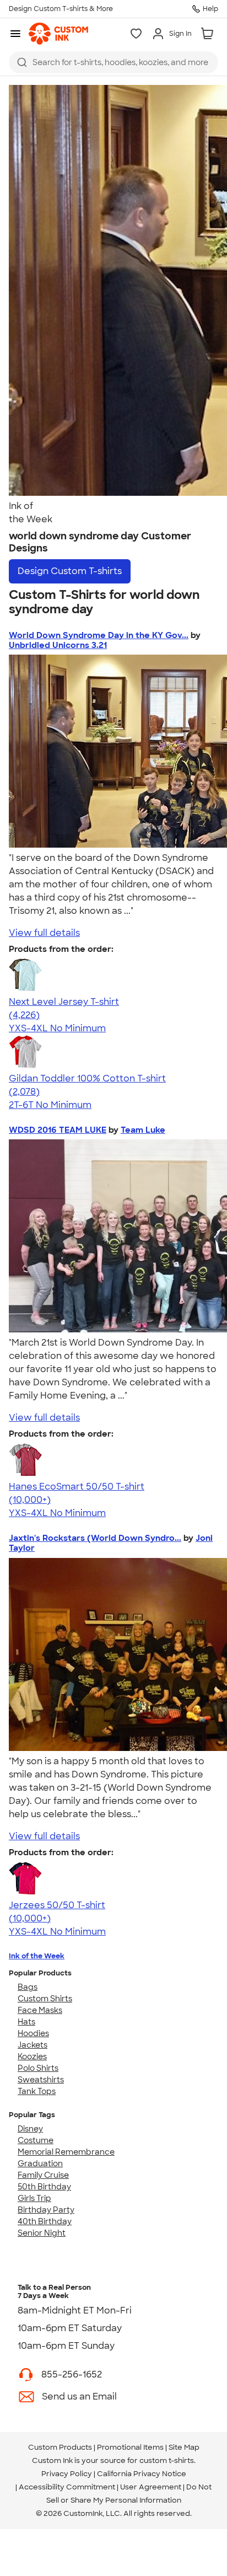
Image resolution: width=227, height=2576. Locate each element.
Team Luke (143, 1130)
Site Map (184, 2447)
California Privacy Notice (142, 2474)
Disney (30, 2129)
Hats (26, 2022)
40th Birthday (45, 2221)
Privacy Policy (67, 2474)
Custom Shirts (45, 1999)
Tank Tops (37, 2091)
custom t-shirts (167, 2460)
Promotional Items (130, 2447)
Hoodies (33, 2033)
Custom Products (60, 2447)
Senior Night (42, 2233)
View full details (44, 933)
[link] (58, 34)
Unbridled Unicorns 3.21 (58, 645)
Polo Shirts (38, 2068)
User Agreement (151, 2487)
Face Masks (40, 2010)
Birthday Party (46, 2210)
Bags (28, 1987)
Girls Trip (34, 2198)
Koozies (32, 2056)
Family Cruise (43, 2175)
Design (70, 571)
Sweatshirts (41, 2080)
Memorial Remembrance (66, 2152)
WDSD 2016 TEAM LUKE (58, 1130)
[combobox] (113, 62)
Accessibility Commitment (67, 2487)
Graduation (40, 2163)
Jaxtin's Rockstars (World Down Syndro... (95, 1538)
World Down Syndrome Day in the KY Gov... (99, 635)
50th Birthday (44, 2187)
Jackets (33, 2045)
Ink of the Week (37, 1956)
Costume (36, 2140)
